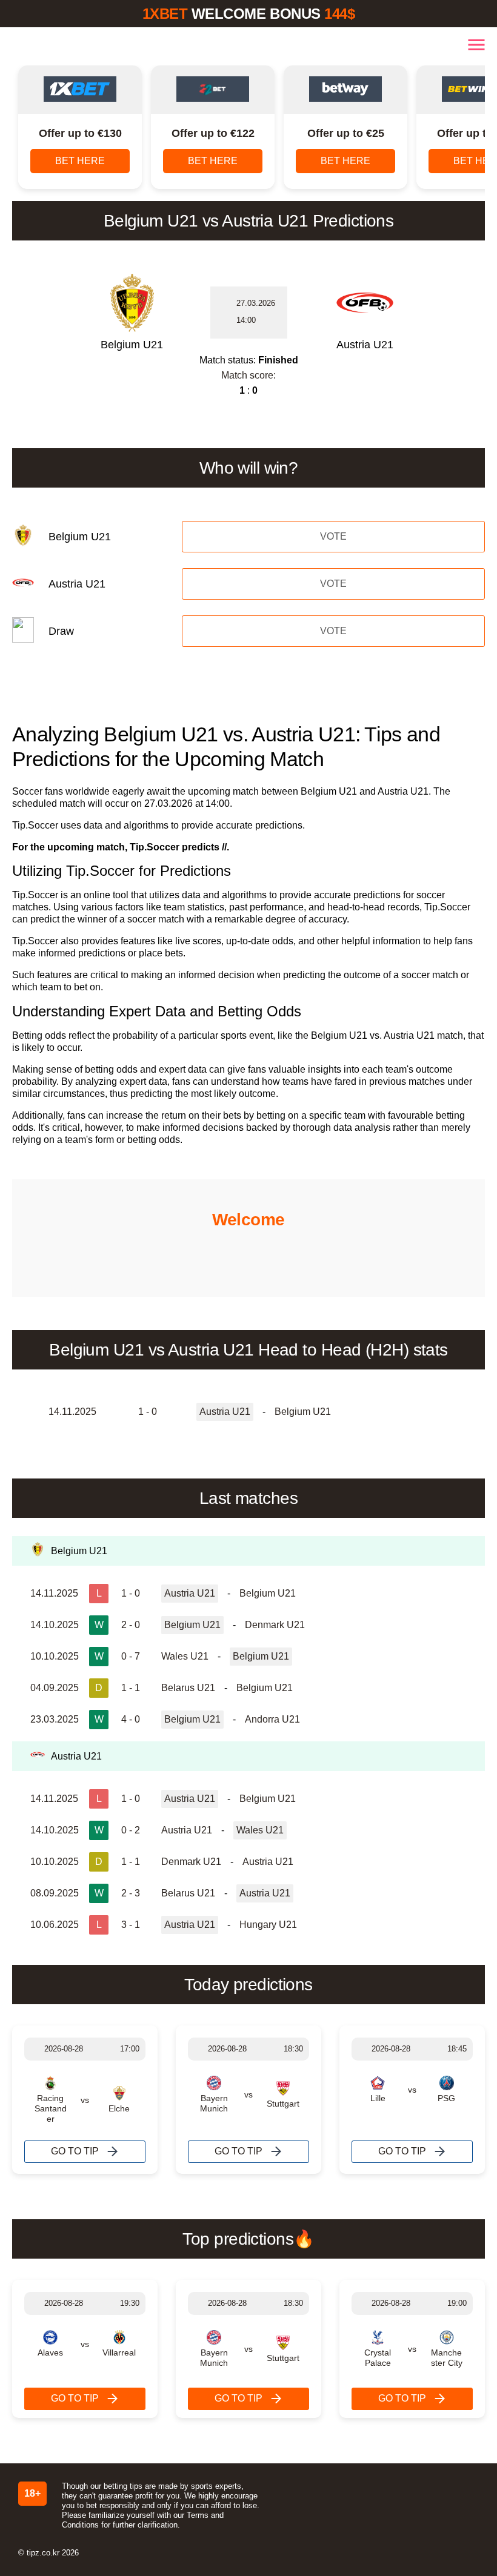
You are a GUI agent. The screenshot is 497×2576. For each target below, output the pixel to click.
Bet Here (80, 161)
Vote (333, 536)
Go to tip (75, 2151)
